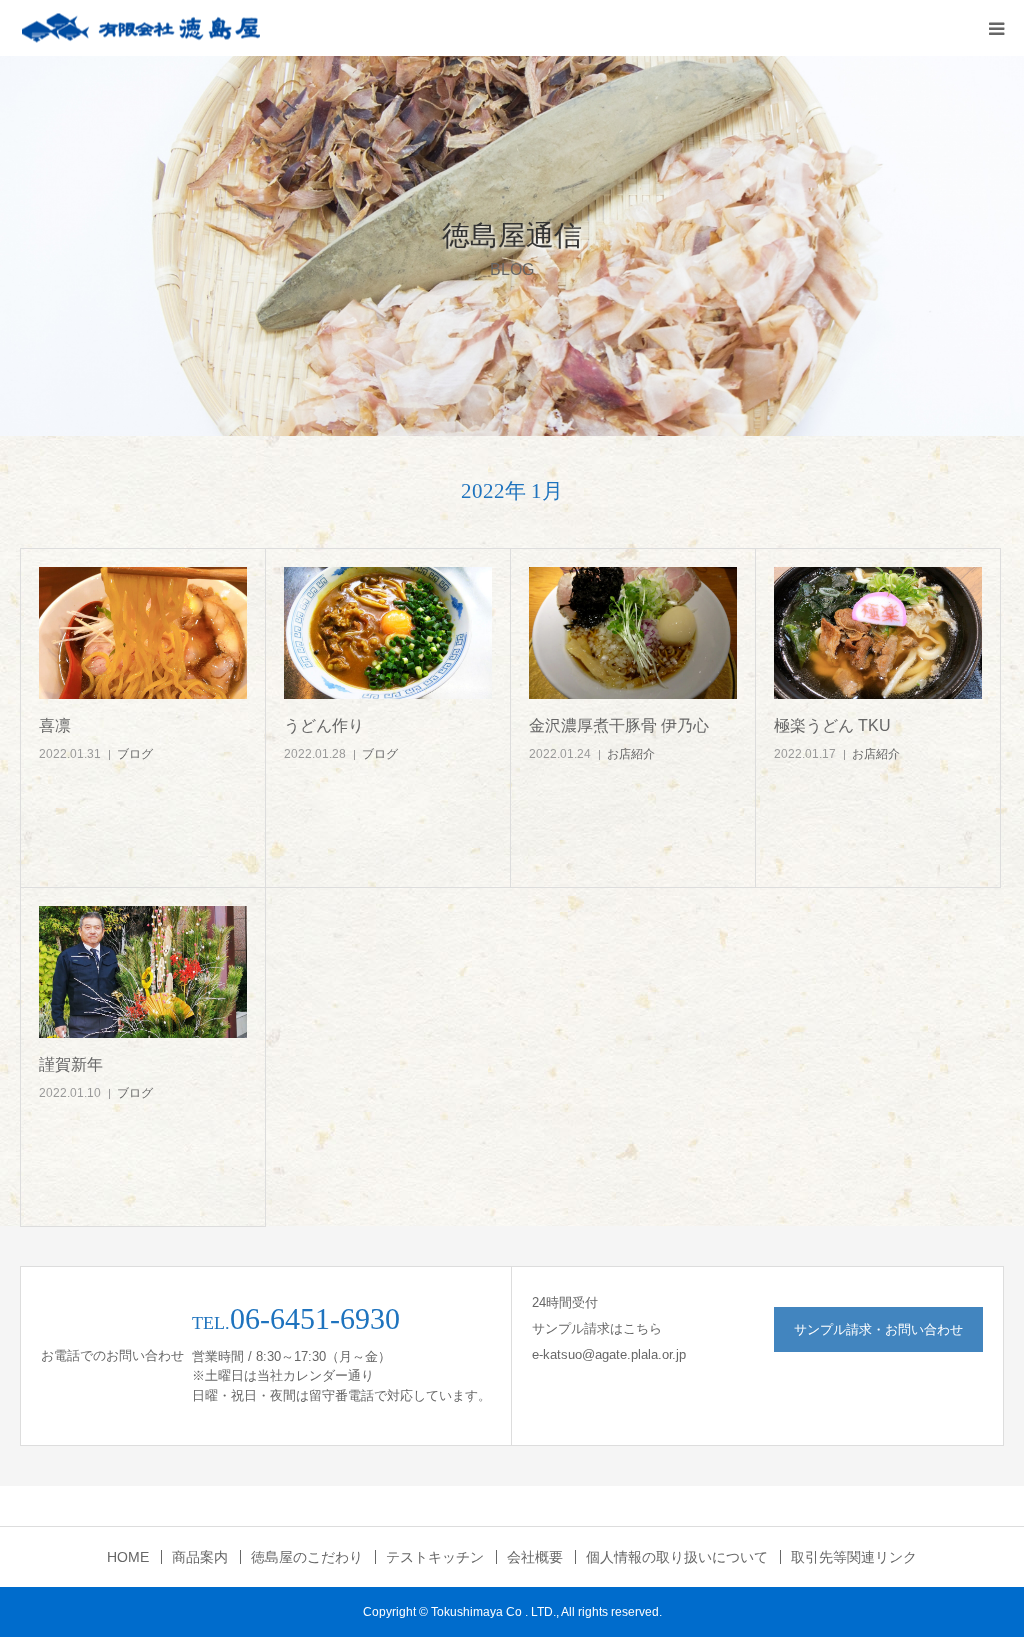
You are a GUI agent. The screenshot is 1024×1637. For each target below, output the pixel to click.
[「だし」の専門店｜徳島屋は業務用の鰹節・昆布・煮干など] (140, 28)
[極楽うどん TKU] (878, 633)
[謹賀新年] (143, 972)
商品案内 (200, 1557)
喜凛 (55, 725)
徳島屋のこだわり (307, 1557)
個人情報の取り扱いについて (677, 1557)
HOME (128, 1557)
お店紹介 (631, 754)
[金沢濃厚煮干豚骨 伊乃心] (633, 633)
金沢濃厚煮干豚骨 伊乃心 (619, 725)
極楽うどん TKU (832, 725)
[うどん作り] (388, 633)
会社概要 (535, 1557)
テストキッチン (435, 1557)
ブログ (135, 754)
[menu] (996, 28)
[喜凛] (143, 633)
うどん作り (324, 725)
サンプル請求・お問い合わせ (878, 1329)
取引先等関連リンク (854, 1557)
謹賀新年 (71, 1064)
